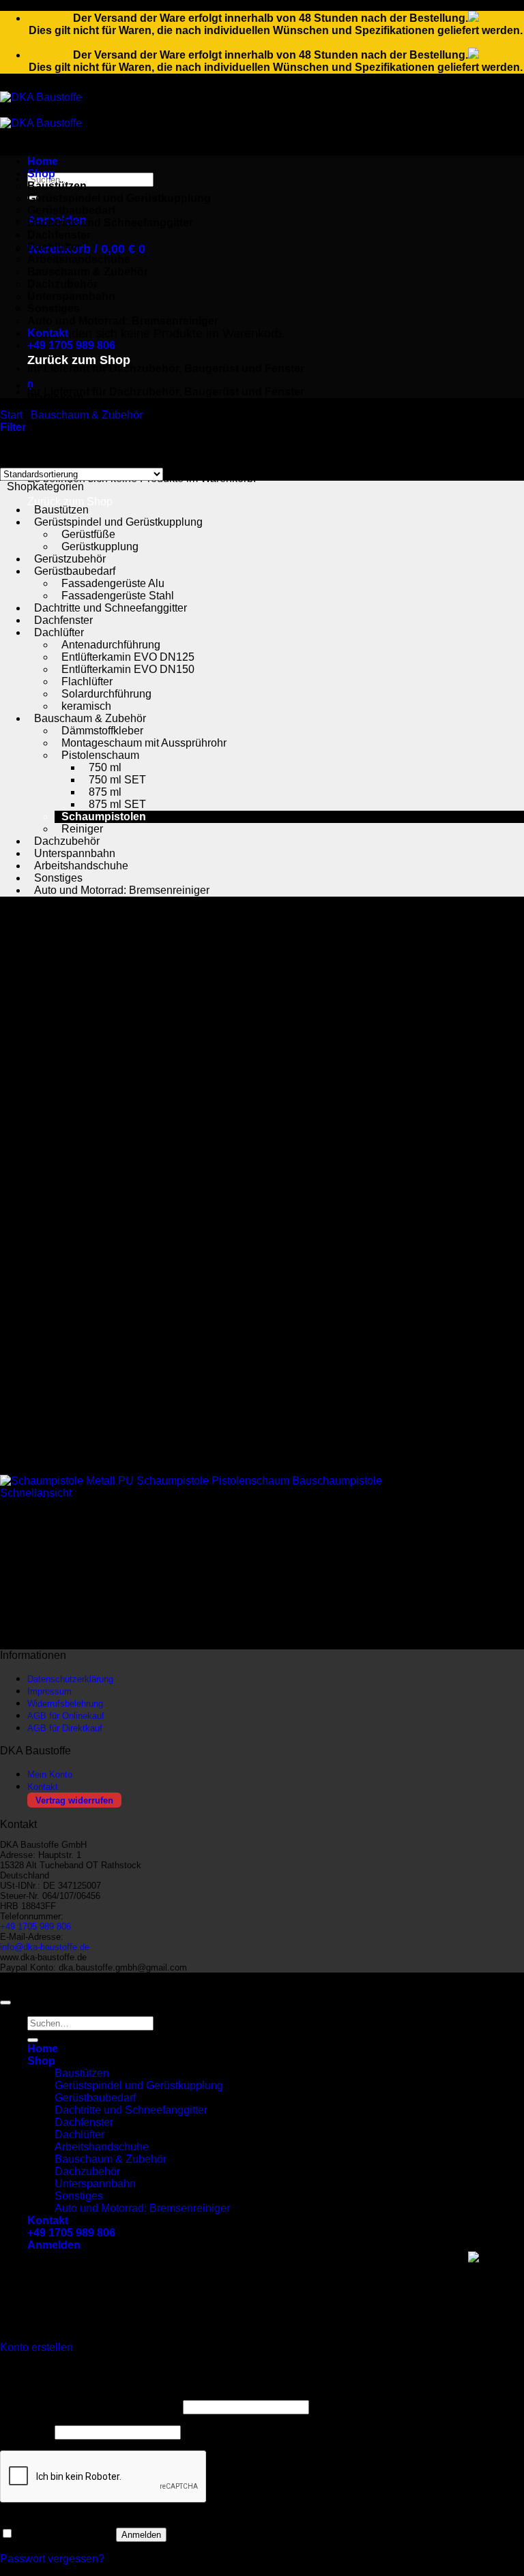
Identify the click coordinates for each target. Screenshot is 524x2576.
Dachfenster (59, 235)
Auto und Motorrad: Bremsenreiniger (123, 321)
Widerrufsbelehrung (65, 1704)
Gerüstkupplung (100, 546)
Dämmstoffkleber (102, 731)
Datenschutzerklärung (70, 1679)
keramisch (86, 706)
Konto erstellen (37, 2347)
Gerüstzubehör (70, 559)
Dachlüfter (54, 247)
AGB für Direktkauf (65, 1728)
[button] (86, 249)
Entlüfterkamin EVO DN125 (128, 657)
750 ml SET (117, 780)
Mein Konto (50, 1774)
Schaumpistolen (104, 817)
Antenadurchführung (111, 645)
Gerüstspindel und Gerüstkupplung (119, 198)
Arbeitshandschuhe (79, 259)
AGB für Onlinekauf (66, 1716)
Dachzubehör (67, 841)
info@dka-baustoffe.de (45, 1947)
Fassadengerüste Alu (113, 583)
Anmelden (141, 2535)
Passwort (26, 2432)
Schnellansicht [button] (36, 1493)
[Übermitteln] (33, 2040)
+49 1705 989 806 (71, 345)
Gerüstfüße (88, 534)
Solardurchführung (106, 694)
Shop (41, 174)
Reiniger (82, 829)
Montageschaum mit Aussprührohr (144, 743)
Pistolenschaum (100, 755)
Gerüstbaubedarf (71, 210)
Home (43, 161)
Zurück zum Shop (79, 360)
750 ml (105, 767)
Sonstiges (58, 878)
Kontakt (48, 333)
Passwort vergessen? (52, 2559)
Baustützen (57, 186)
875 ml (105, 792)
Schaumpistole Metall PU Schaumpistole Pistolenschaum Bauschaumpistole (198, 1539)
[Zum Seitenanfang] (5, 2003)
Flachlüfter (87, 682)
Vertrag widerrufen (74, 1800)
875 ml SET (117, 804)
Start (11, 415)
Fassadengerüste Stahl (118, 596)
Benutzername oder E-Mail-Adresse (90, 2407)
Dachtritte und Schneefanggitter (110, 223)
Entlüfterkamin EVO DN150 (128, 669)
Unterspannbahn (75, 853)
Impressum (49, 1691)
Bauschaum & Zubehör (88, 272)
